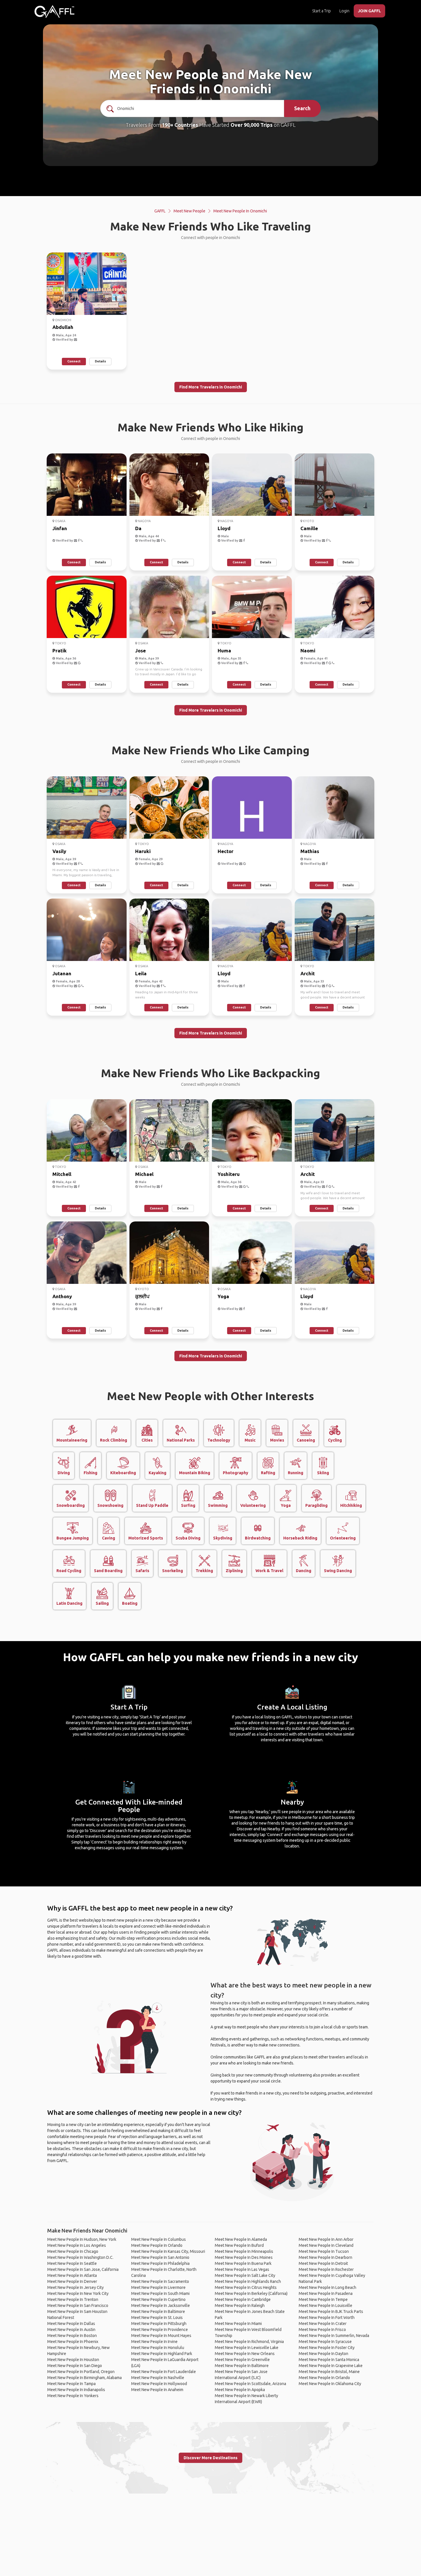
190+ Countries (180, 125)
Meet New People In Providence (160, 2330)
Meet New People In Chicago (73, 2251)
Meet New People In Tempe (323, 2299)
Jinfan (60, 528)
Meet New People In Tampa (71, 2384)
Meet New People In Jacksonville (161, 2305)
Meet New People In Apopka (240, 2390)
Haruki (143, 851)
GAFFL (160, 211)
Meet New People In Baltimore (158, 2312)
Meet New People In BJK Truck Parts (331, 2312)
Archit (308, 973)
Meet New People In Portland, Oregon (81, 2372)
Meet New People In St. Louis (157, 2318)
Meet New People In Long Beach (327, 2287)
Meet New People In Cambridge (243, 2299)
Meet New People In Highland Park (162, 2354)
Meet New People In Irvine (154, 2342)
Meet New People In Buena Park (243, 2263)
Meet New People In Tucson (324, 2251)
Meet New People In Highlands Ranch (248, 2281)
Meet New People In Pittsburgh (159, 2324)
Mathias (310, 851)
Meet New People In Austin (71, 2330)
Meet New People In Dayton (323, 2354)
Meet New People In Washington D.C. (80, 2257)
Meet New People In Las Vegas (242, 2269)
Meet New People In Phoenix (73, 2342)
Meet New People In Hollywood (159, 2384)
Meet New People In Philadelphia (160, 2263)
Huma (224, 651)
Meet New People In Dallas (71, 2324)
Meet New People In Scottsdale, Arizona (250, 2384)
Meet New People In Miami (238, 2324)
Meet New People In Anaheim (157, 2390)
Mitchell (62, 1174)
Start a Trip (321, 11)
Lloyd (224, 528)
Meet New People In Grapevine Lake (331, 2366)
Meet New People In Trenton (73, 2299)
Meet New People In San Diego (75, 2366)
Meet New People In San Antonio (160, 2257)
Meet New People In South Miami (160, 2293)
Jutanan (62, 973)
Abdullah (63, 327)
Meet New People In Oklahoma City (330, 2384)
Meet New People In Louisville (325, 2305)
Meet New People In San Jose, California (83, 2269)
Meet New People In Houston (73, 2360)
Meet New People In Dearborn (325, 2257)
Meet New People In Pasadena (326, 2293)
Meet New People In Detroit (323, 2263)
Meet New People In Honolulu (158, 2348)
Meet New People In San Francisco (78, 2305)
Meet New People (189, 211)
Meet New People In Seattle (72, 2263)
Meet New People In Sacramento (160, 2281)
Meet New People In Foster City (327, 2348)
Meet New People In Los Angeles (77, 2245)
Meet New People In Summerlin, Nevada (334, 2336)
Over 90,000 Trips (252, 125)
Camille (309, 528)
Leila (141, 973)
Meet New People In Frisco (322, 2330)
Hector (226, 851)
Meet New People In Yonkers (73, 2396)
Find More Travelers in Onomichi (211, 387)
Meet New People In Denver (72, 2281)
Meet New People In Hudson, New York (82, 2239)
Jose (140, 651)
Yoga (223, 1296)
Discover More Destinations (210, 2458)
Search (302, 108)
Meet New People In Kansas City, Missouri (168, 2251)
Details (100, 361)
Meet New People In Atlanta (72, 2275)
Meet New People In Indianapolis (76, 2390)
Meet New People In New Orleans (245, 2354)
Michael (144, 1174)
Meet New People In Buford (239, 2245)
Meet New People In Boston (72, 2336)
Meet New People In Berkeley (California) (251, 2293)
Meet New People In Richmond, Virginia (249, 2342)
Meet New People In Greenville (242, 2360)
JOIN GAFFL (369, 11)
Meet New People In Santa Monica (329, 2360)
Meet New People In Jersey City (75, 2287)
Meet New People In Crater (323, 2324)
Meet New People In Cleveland (326, 2245)
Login (344, 11)
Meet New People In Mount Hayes (161, 2336)
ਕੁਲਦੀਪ (142, 1296)
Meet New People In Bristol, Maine (329, 2372)
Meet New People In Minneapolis (244, 2251)
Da (138, 528)
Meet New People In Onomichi (240, 211)
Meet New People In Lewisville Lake (247, 2348)
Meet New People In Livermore (158, 2287)
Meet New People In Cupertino (158, 2299)
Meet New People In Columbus (159, 2239)
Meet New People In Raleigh (240, 2305)
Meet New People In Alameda (241, 2239)
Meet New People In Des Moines (244, 2257)
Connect (74, 361)
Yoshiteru (229, 1174)
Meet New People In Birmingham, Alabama (84, 2378)
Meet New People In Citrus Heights (246, 2287)
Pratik (60, 651)
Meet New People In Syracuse (325, 2342)
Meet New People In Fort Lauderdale (164, 2372)
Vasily (59, 851)
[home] (54, 11)
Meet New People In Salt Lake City (245, 2275)
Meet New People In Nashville (158, 2378)
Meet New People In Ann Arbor (326, 2239)
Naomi (308, 651)
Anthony (62, 1296)
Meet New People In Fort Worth (327, 2318)
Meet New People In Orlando (157, 2245)
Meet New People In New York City (78, 2293)
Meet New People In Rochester (326, 2269)
